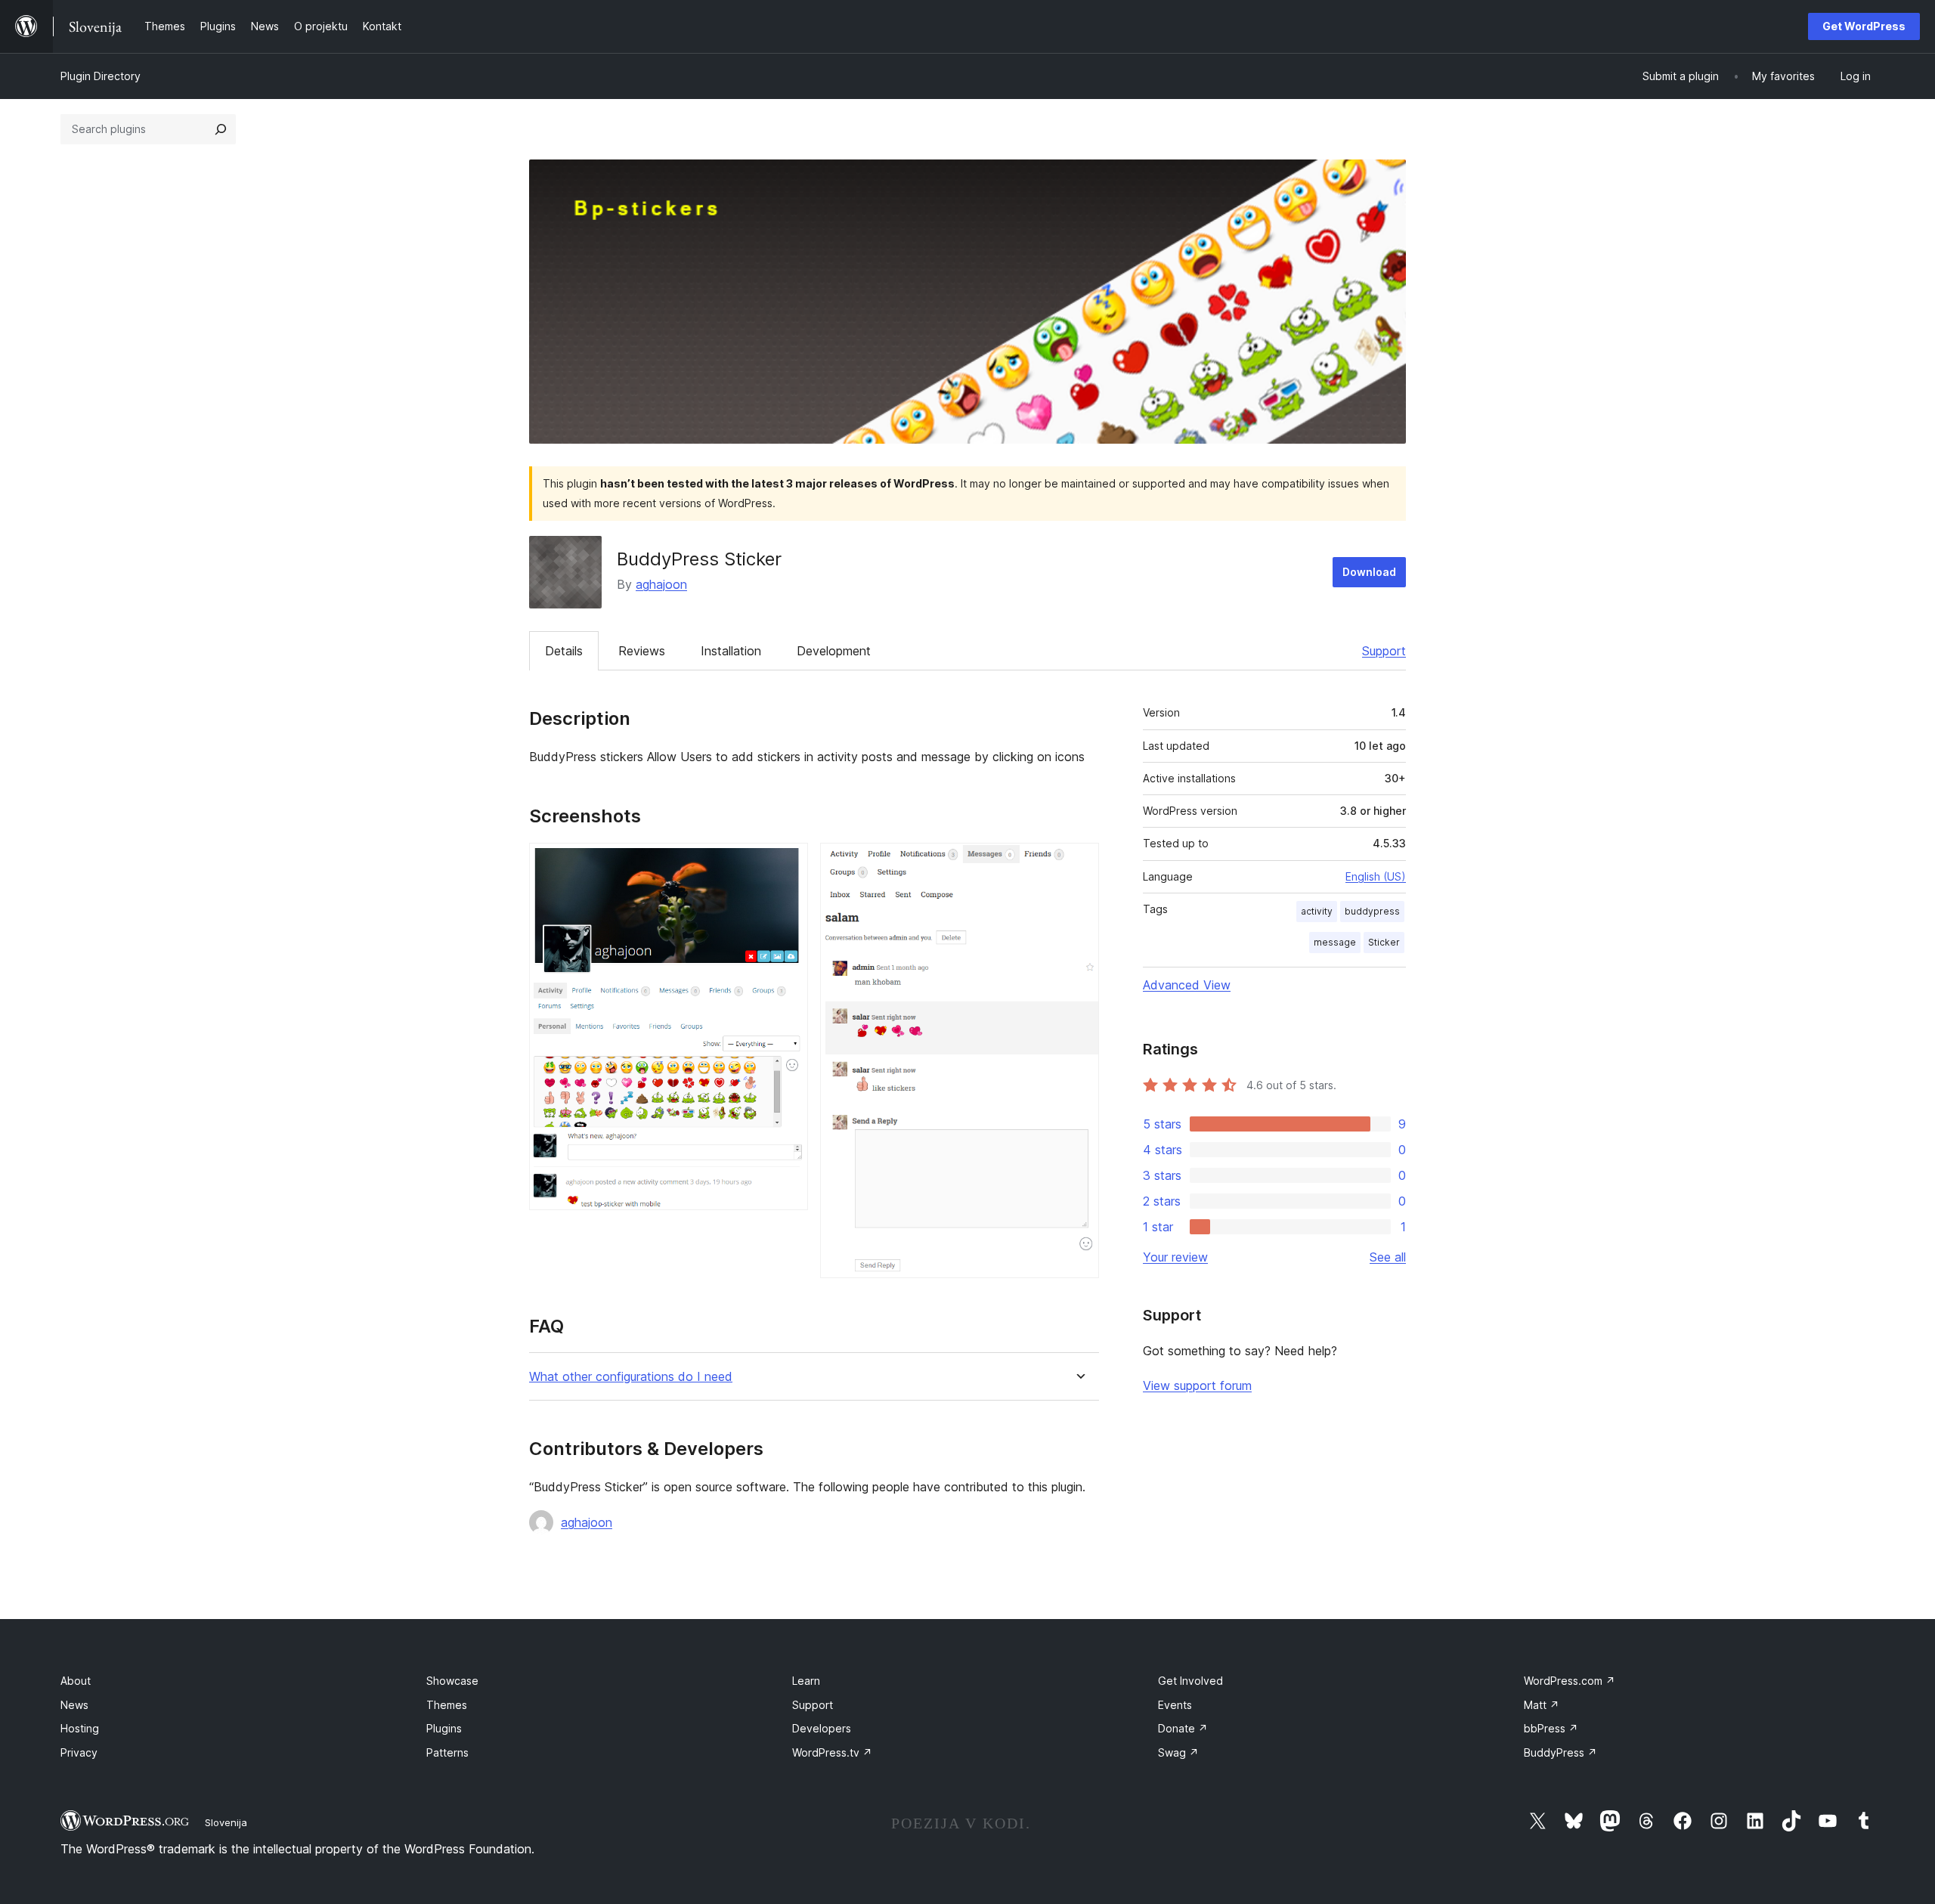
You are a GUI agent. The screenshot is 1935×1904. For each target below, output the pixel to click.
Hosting (80, 1728)
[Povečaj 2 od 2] (1079, 863)
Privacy (79, 1752)
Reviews (642, 651)
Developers (822, 1728)
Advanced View (1187, 985)
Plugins (444, 1728)
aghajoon (661, 584)
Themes (447, 1705)
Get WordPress (1864, 26)
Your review (1175, 1257)
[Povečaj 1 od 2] (788, 863)
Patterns (447, 1752)
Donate (1183, 1728)
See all (1388, 1257)
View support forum (1197, 1385)
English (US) (1376, 876)
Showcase (452, 1681)
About (76, 1681)
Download (1369, 572)
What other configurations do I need (631, 1377)
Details (564, 651)
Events (1175, 1705)
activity (1317, 911)
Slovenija (226, 1822)
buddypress (1372, 911)
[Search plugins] (221, 129)
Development (834, 651)
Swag (1178, 1752)
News (74, 1705)
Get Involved (1190, 1681)
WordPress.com (1570, 1681)
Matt (1542, 1705)
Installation (731, 651)
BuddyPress (1560, 1752)
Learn (806, 1681)
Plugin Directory (101, 76)
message (1335, 942)
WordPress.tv (832, 1752)
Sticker (1384, 942)
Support (1384, 651)
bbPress (1551, 1728)
